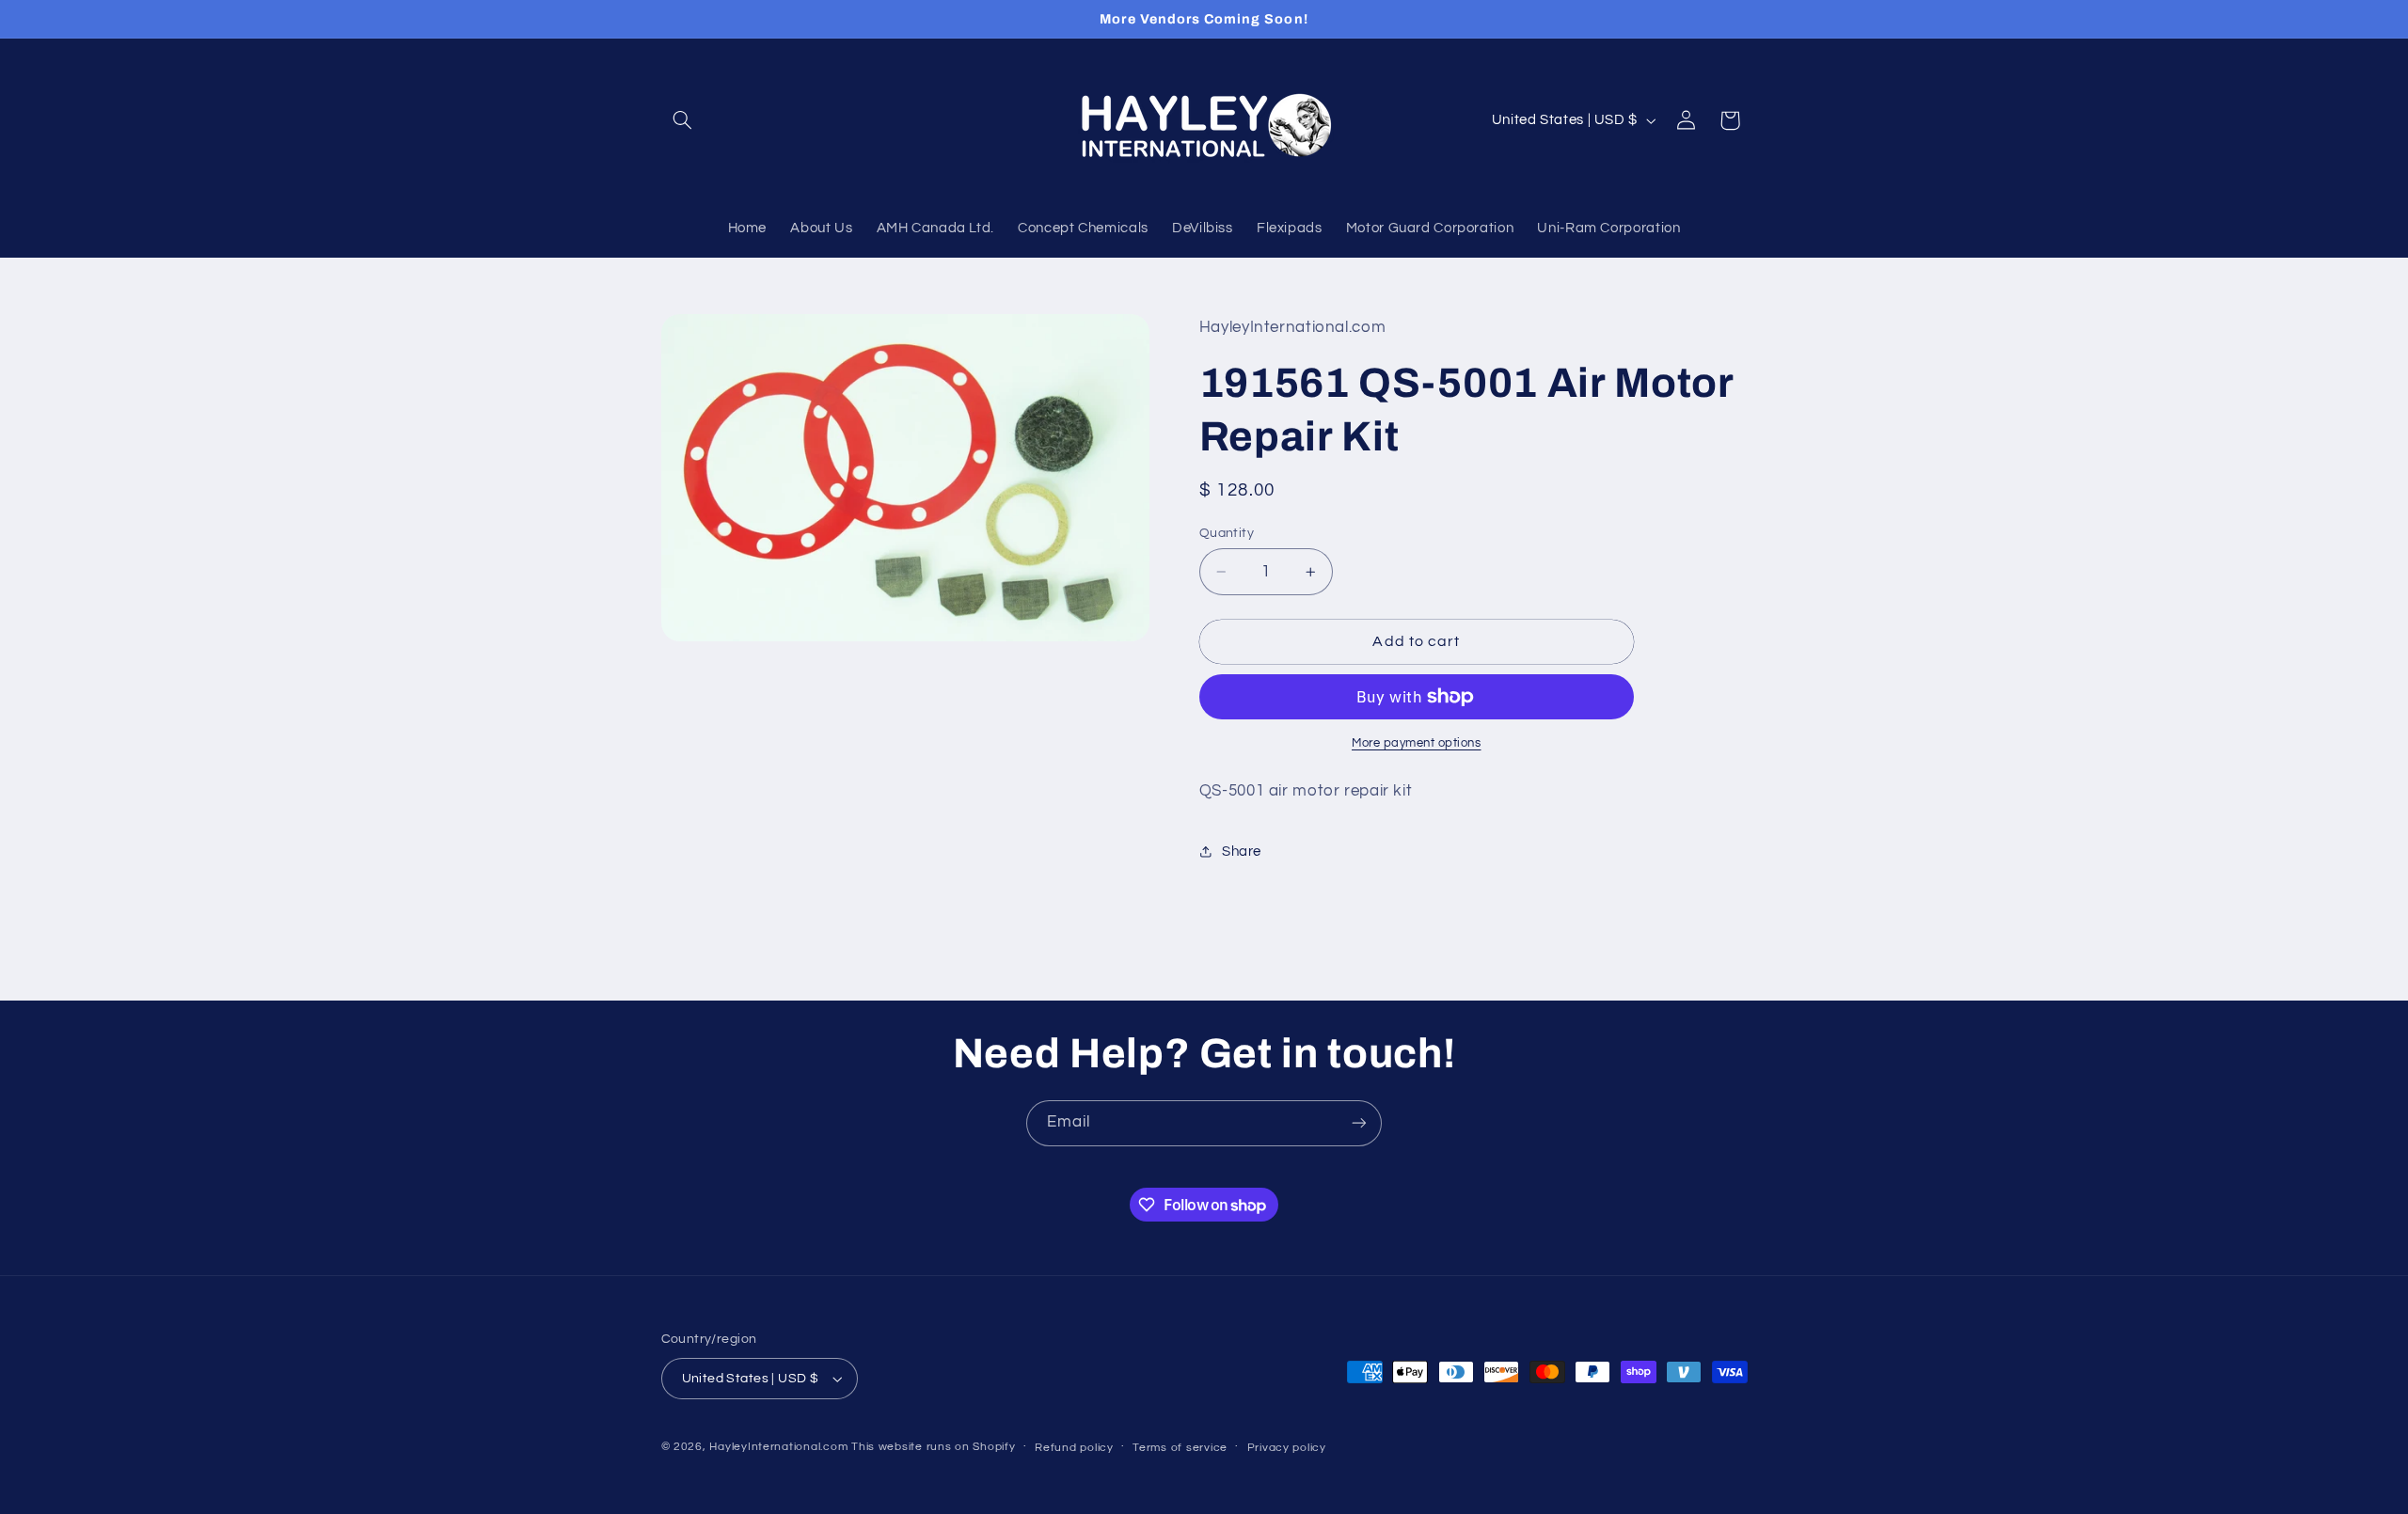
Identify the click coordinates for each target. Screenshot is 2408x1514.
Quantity (1227, 533)
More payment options (1417, 743)
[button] (683, 120)
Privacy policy (1287, 1448)
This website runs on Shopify (934, 1447)
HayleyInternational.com (778, 1447)
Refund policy (1074, 1448)
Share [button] (1242, 852)
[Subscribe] (1359, 1123)
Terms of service (1180, 1448)
